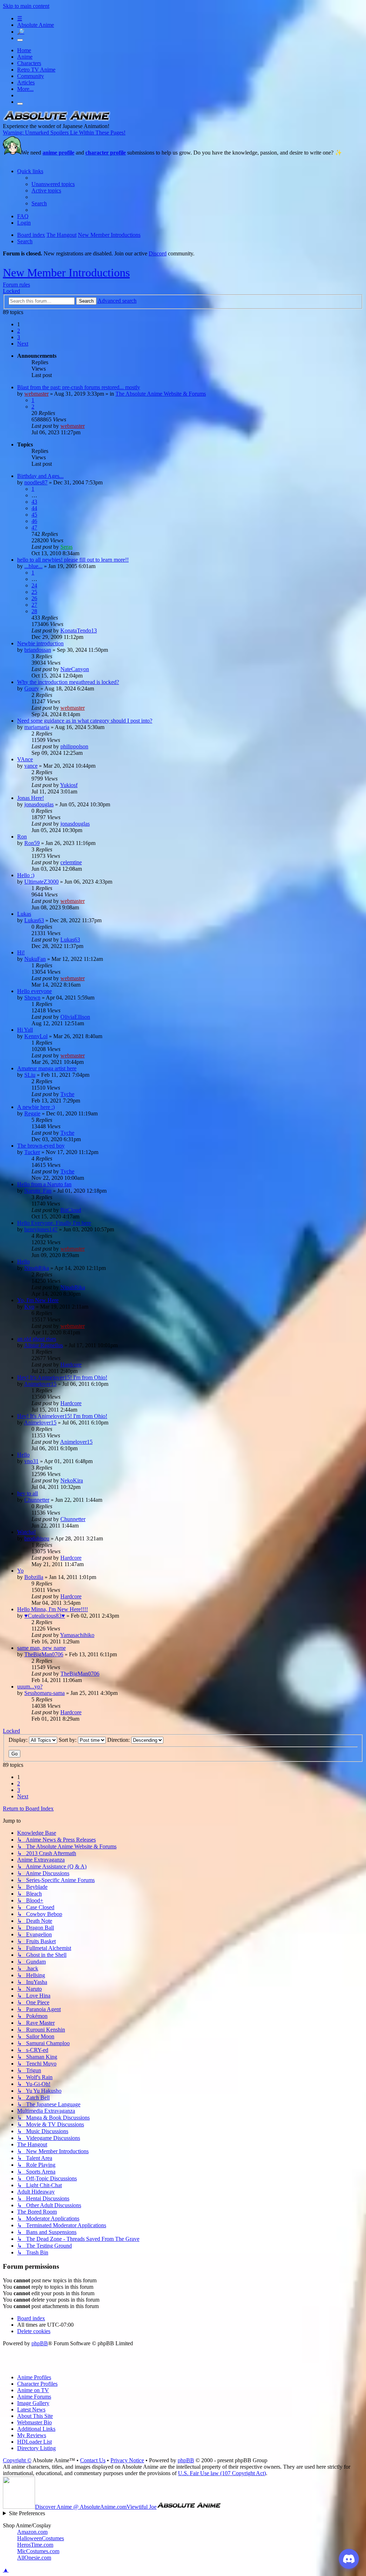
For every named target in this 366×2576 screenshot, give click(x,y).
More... (25, 89)
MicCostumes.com (38, 2551)
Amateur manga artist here (47, 1068)
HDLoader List (34, 2442)
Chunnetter (37, 1500)
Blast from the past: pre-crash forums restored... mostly (79, 387)
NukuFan (35, 959)
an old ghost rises (37, 1339)
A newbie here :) (36, 1107)
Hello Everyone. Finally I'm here (54, 1223)
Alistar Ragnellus (43, 1345)
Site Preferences (27, 2513)
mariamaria (37, 727)
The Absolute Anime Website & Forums (161, 394)
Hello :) (26, 875)
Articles (26, 82)
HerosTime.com (35, 2545)
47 (34, 527)
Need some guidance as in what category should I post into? (85, 721)
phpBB (40, 2343)
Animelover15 (40, 1384)
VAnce (25, 759)
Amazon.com (32, 2532)
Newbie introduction (40, 643)
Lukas (24, 914)
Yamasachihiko (77, 1635)
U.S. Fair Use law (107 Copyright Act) (222, 2473)
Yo (20, 1571)
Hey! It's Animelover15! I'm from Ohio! (62, 1377)
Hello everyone (34, 991)
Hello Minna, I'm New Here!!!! (53, 1609)
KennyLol (36, 1036)
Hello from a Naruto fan (44, 1184)
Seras (66, 547)
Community (31, 76)
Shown (32, 998)
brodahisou (37, 1538)
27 (34, 605)
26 (34, 598)
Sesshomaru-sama (44, 1693)
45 (34, 515)
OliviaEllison (75, 1017)
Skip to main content (26, 6)
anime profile (58, 153)
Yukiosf (69, 785)
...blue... (33, 566)
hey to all (28, 1493)
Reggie (32, 1113)
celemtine (71, 862)
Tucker (32, 1152)
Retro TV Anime (36, 70)
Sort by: (68, 1740)
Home (24, 50)
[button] (23, 344)
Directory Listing (36, 2448)
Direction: (119, 1740)
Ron (22, 837)
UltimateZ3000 (41, 882)
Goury (32, 688)
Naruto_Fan (38, 1191)
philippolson (74, 746)
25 (34, 592)
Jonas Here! (31, 798)
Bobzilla (34, 1577)
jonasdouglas (39, 804)
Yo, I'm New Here (38, 1300)
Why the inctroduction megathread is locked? (68, 682)
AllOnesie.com (34, 2558)
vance (31, 766)
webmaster (36, 394)
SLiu (30, 1075)
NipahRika (37, 1268)
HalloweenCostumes (41, 2538)
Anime (25, 57)
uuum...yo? (30, 1687)
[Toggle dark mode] (20, 40)
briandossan (38, 650)
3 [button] (19, 337)
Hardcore (71, 1365)
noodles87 (36, 482)
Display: (19, 1740)
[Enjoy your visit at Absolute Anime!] (56, 120)
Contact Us (93, 2460)
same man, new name (41, 1648)
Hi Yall (25, 1030)
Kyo (29, 1307)
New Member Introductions (66, 273)
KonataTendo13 (79, 630)
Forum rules (16, 285)
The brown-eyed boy (41, 1146)
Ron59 (32, 843)
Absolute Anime (36, 25)
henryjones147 (41, 1229)
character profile (106, 153)
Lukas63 (34, 920)
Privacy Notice (127, 2460)
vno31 (31, 1461)
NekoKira (72, 1480)
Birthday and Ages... (40, 476)
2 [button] (19, 331)
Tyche (67, 1094)
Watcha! (26, 1532)
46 (34, 521)
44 (34, 508)
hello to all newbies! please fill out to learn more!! (73, 560)
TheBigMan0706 (44, 1654)
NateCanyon (75, 669)
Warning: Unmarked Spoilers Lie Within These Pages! (64, 133)
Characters (29, 63)
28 (34, 611)
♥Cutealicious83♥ (45, 1616)
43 (34, 502)
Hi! (21, 952)
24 (34, 585)
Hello (23, 1262)
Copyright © (17, 2460)
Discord (158, 253)
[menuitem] (53, 184)
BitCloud (71, 1210)
